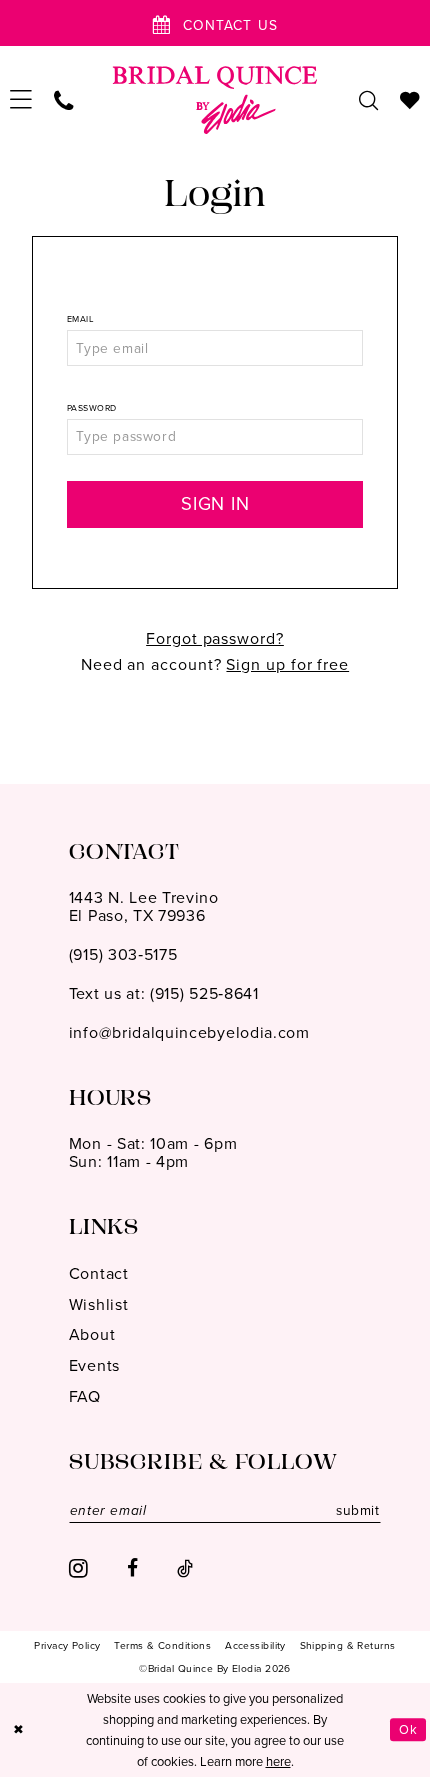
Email (81, 319)
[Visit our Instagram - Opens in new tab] (78, 1569)
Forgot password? (215, 638)
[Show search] (368, 100)
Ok (408, 1729)
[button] (22, 100)
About (92, 1334)
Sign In (215, 503)
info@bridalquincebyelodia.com (189, 1032)
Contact (99, 1273)
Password (92, 408)
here (278, 1761)
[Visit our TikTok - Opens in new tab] (185, 1569)
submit (358, 1510)
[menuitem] (22, 100)
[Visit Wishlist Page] (409, 100)
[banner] (214, 100)
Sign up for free (287, 664)
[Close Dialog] (18, 1730)
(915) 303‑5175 (123, 954)
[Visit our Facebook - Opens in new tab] (132, 1569)
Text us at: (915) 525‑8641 (164, 993)
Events (94, 1365)
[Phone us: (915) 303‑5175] (64, 100)
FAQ (85, 1396)
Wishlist (99, 1304)
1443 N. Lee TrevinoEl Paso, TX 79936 (144, 906)
